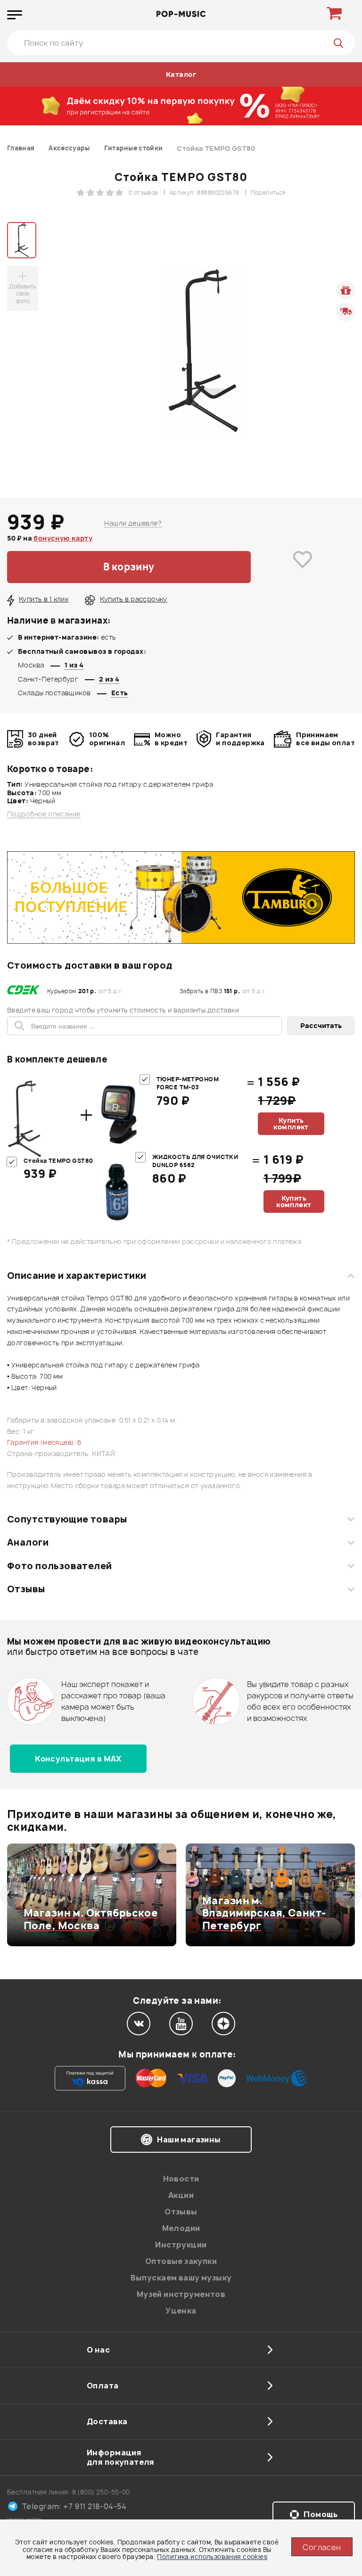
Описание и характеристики (77, 1276)
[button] (13, 1895)
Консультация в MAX (78, 1759)
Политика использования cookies (212, 2557)
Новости (181, 2179)
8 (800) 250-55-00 (101, 2492)
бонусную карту (63, 538)
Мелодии (181, 2228)
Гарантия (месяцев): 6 (45, 1442)
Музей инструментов (181, 2294)
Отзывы (26, 1589)
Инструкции (181, 2245)
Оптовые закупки (181, 2261)
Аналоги (28, 1542)
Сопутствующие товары (67, 1519)
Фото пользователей (60, 1566)
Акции (181, 2195)
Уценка (181, 2311)
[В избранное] (303, 567)
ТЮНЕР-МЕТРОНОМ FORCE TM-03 (188, 1083)
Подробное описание (44, 814)
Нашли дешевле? (133, 523)
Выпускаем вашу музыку (181, 2278)
